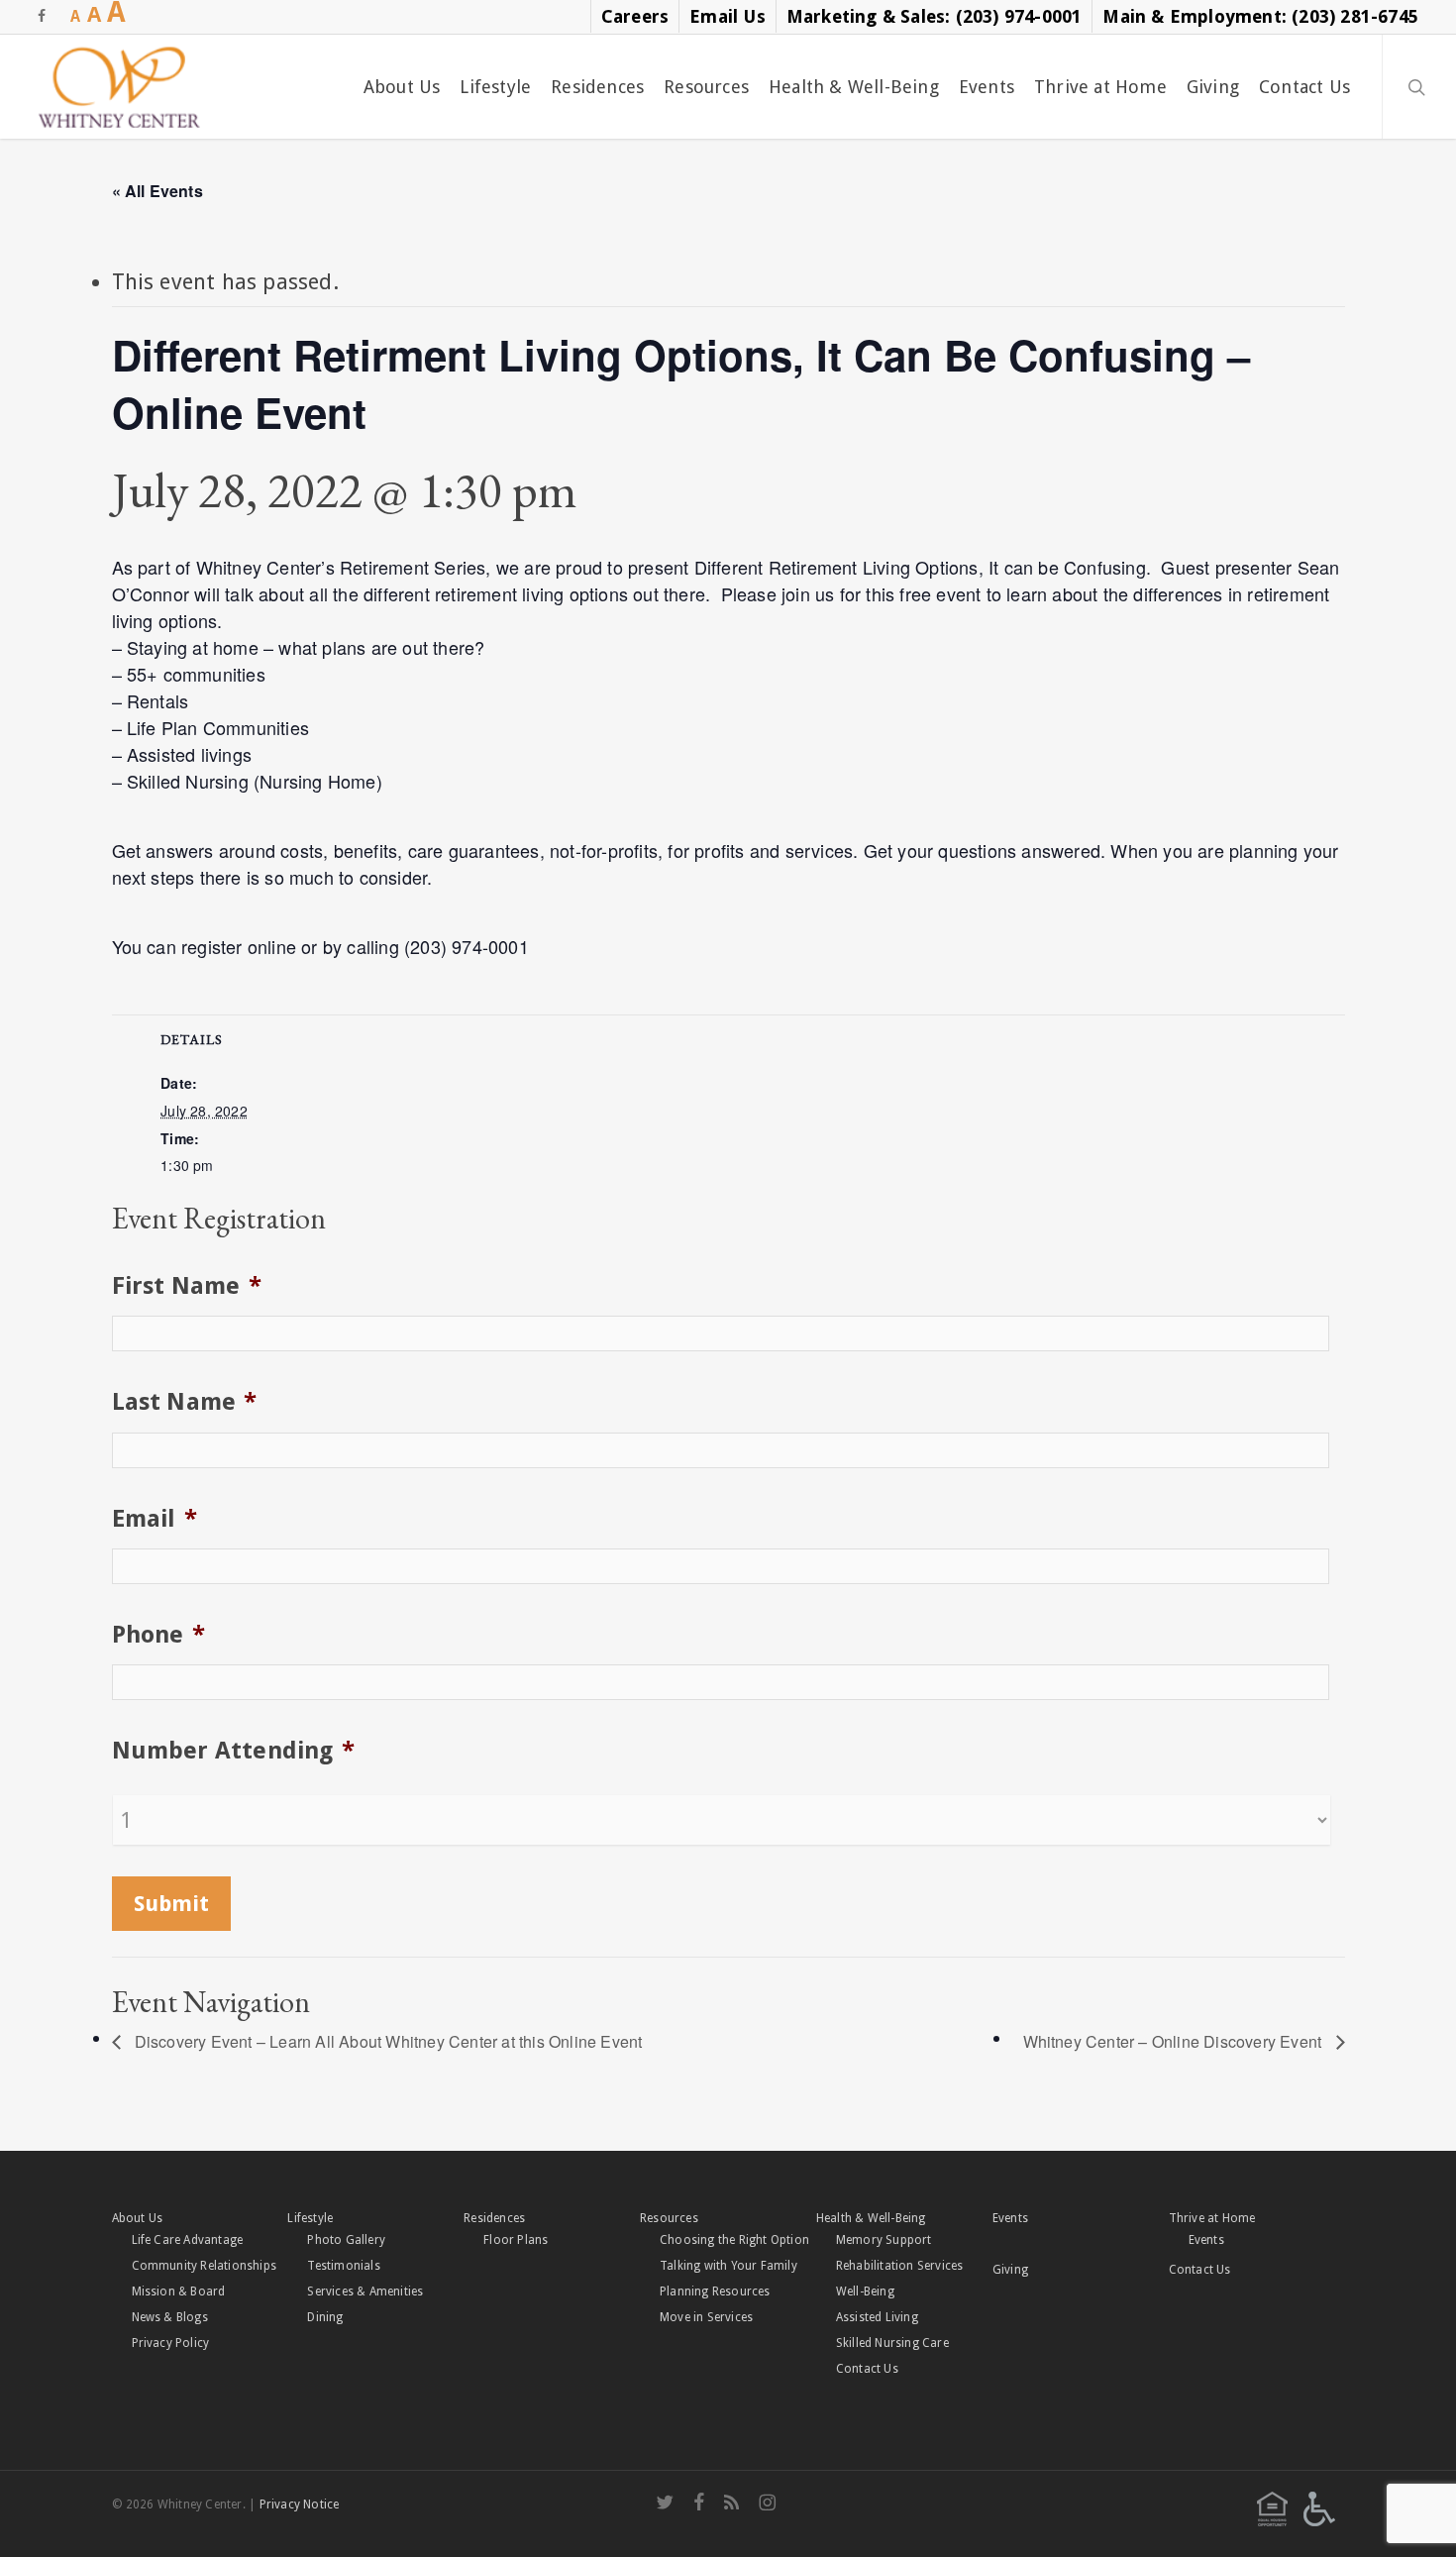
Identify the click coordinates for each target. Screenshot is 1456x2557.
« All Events (157, 191)
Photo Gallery (346, 2240)
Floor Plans (516, 2240)
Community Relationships (205, 2266)
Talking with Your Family (728, 2266)
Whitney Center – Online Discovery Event (1175, 2041)
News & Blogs (170, 2317)
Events (1010, 2218)
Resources (669, 2218)
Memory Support (884, 2240)
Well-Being (865, 2291)
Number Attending (233, 1751)
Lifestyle (310, 2218)
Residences (494, 2218)
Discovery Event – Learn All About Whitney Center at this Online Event (387, 2041)
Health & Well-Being (871, 2218)
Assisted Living (877, 2317)
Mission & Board (179, 2291)
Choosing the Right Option (734, 2240)
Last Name (185, 1402)
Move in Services (706, 2317)
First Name (187, 1286)
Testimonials (343, 2266)
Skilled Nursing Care (892, 2343)
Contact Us (867, 2369)
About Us (138, 2218)
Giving (1010, 2270)
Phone (158, 1635)
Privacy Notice (300, 2504)
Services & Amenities (365, 2291)
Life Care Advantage (188, 2240)
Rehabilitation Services (900, 2266)
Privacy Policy (171, 2343)
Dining (325, 2317)
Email (155, 1519)
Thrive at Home (1212, 2218)
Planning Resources (715, 2291)
